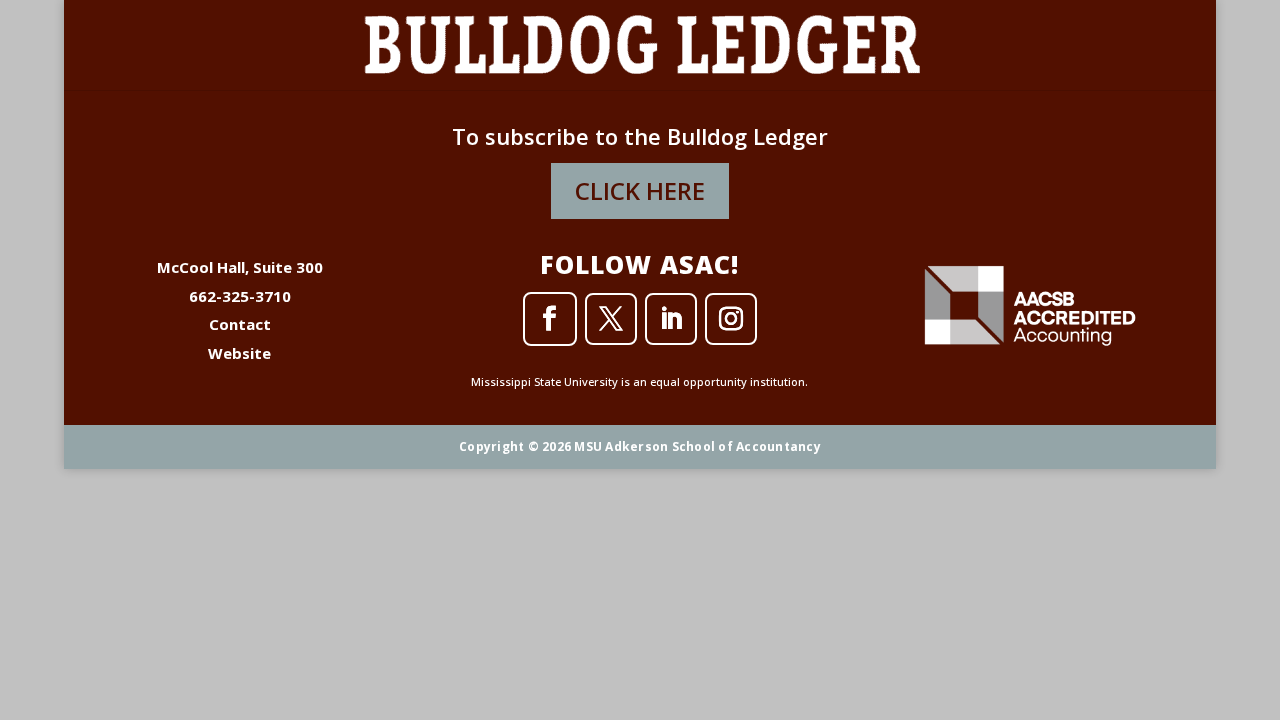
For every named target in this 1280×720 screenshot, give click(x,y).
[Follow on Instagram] (731, 319)
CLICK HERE (640, 190)
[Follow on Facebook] (550, 319)
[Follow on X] (611, 319)
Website (239, 353)
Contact (240, 324)
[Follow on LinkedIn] (671, 319)
